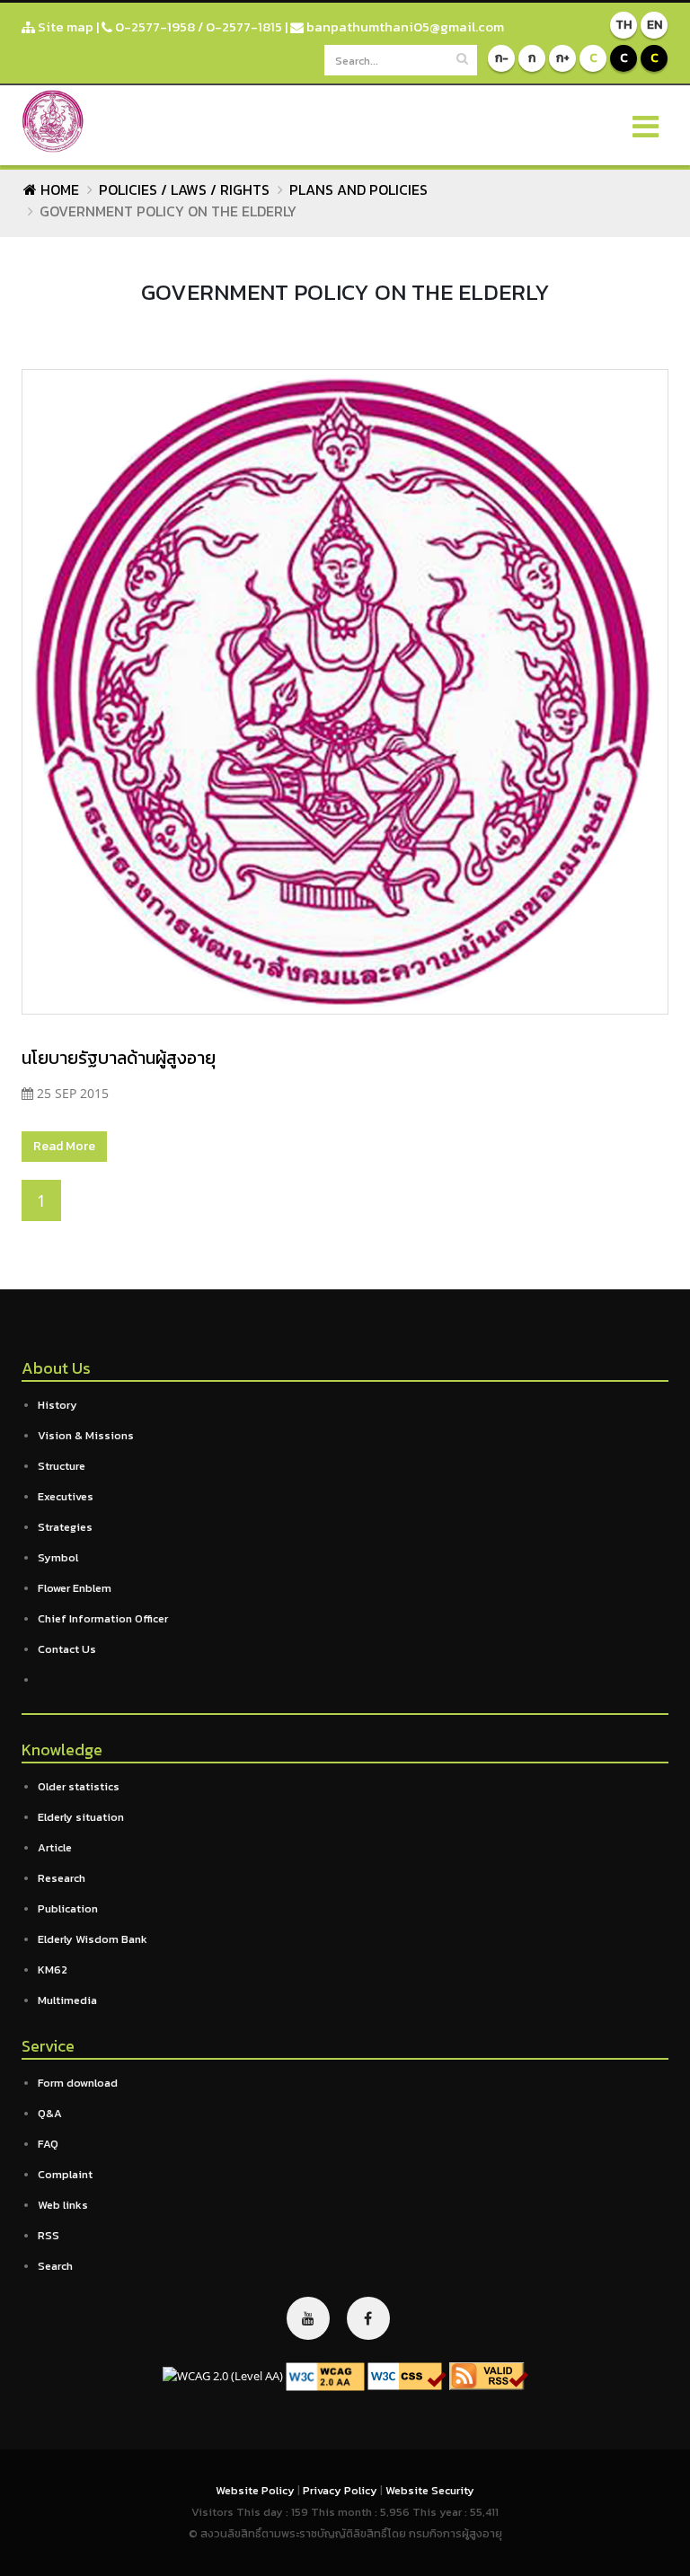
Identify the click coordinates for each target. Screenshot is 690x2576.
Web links (63, 2205)
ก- (502, 58)
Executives (66, 1496)
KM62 (53, 1969)
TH (624, 25)
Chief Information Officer (103, 1618)
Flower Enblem (75, 1588)
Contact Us (67, 1649)
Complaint (65, 2174)
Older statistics (79, 1786)
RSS (49, 2235)
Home (58, 189)
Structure (62, 1466)
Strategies (65, 1527)
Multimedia (67, 2000)
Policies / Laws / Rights (184, 189)
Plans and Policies (358, 189)
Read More (64, 1146)
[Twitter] (308, 2318)
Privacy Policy (341, 2490)
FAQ (48, 2144)
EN (655, 25)
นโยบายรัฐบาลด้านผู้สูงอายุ (119, 1058)
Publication (68, 1908)
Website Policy (257, 2490)
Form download (78, 2083)
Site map (64, 26)
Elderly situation (81, 1817)
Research (62, 1878)
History (57, 1405)
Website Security (430, 2490)
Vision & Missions (86, 1435)
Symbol (58, 1557)
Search (55, 2266)
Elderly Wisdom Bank (93, 1939)
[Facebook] (368, 2318)
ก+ (563, 58)
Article (55, 1847)
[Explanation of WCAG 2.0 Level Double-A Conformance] (325, 2375)
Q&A (50, 2113)
